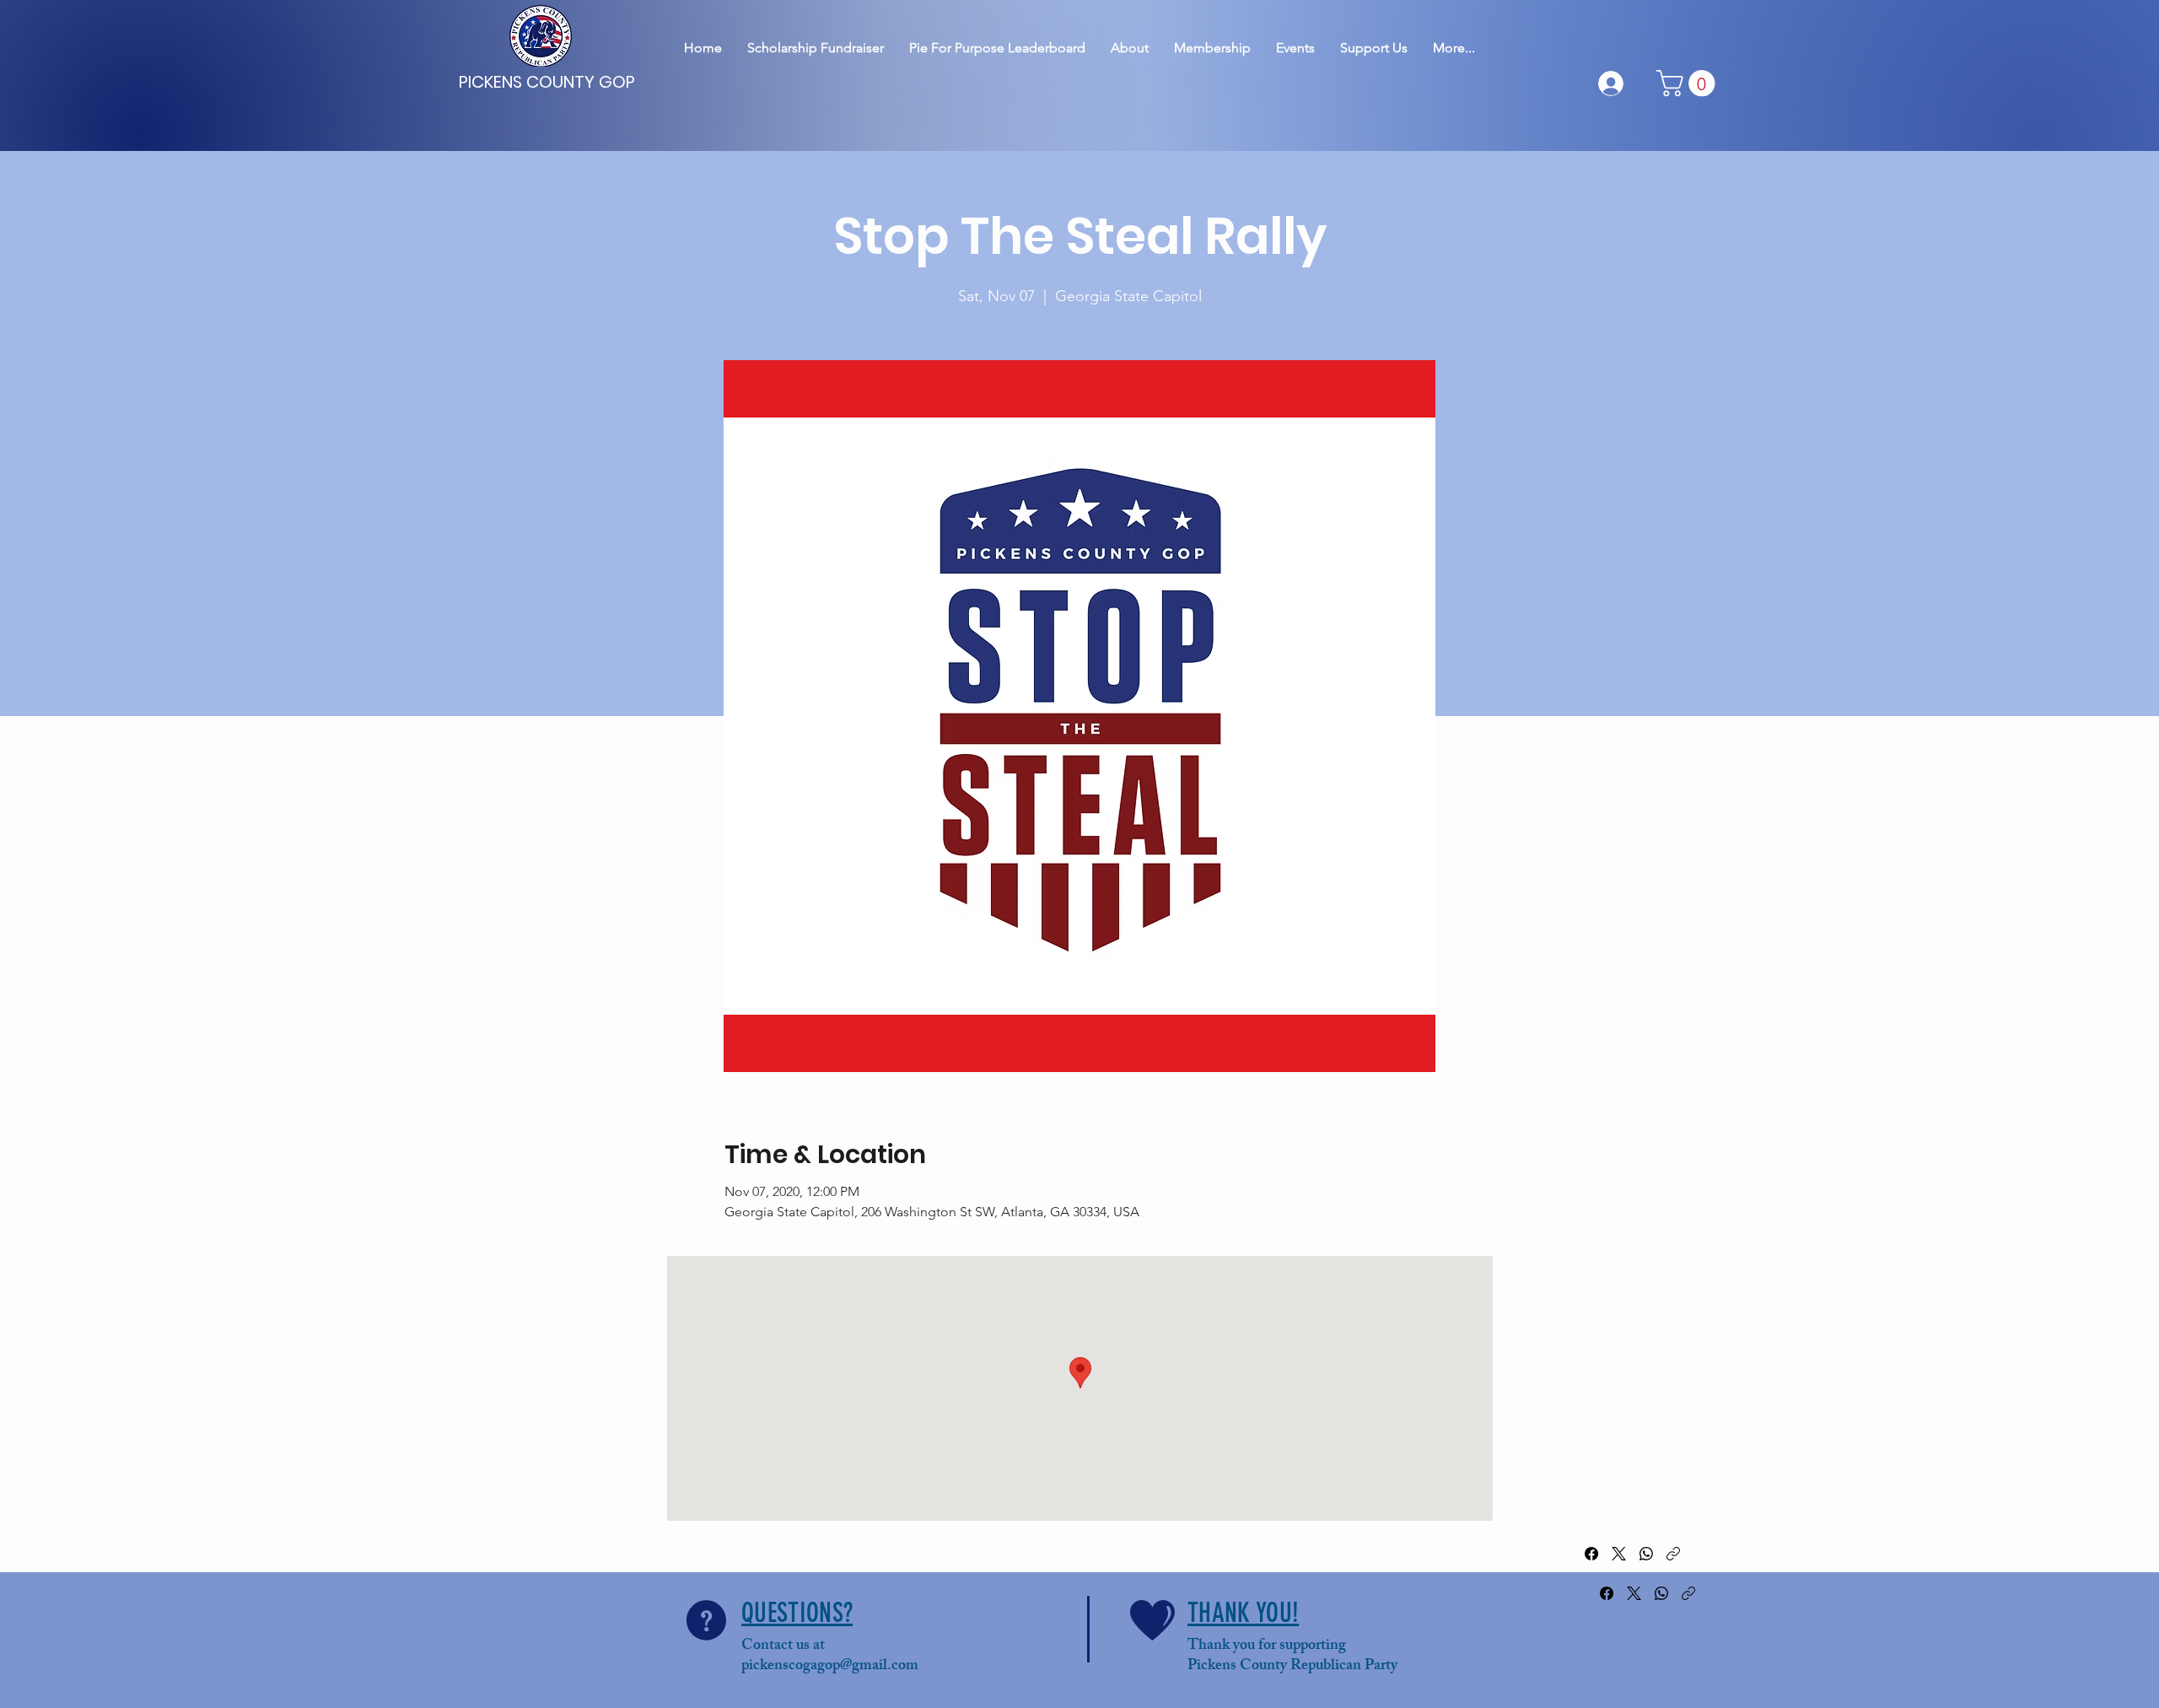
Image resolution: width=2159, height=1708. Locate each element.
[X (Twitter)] (1619, 1554)
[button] (1689, 83)
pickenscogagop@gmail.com (830, 1667)
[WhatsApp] (1646, 1554)
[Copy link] (1673, 1554)
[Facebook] (1591, 1554)
